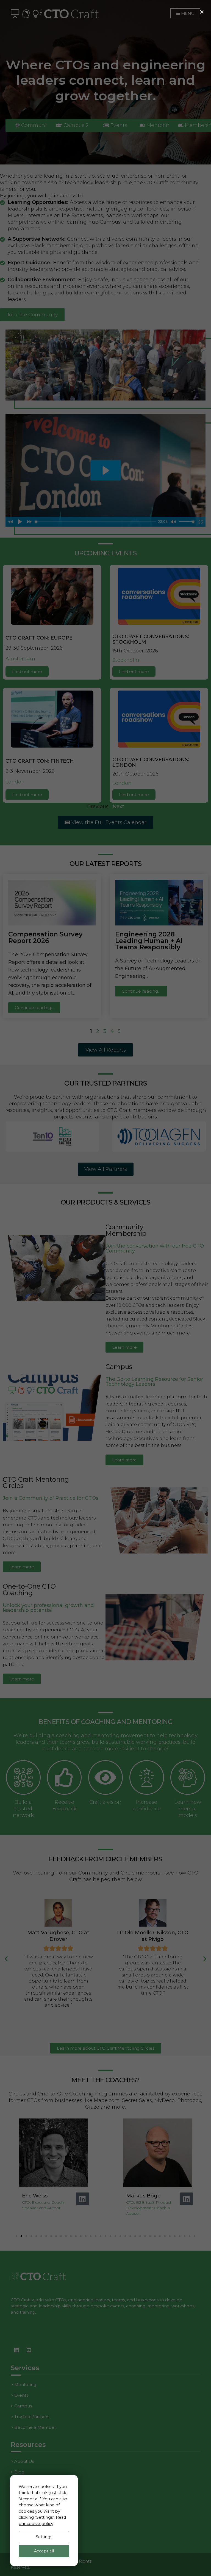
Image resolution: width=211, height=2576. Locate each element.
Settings (44, 2537)
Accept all (44, 2551)
